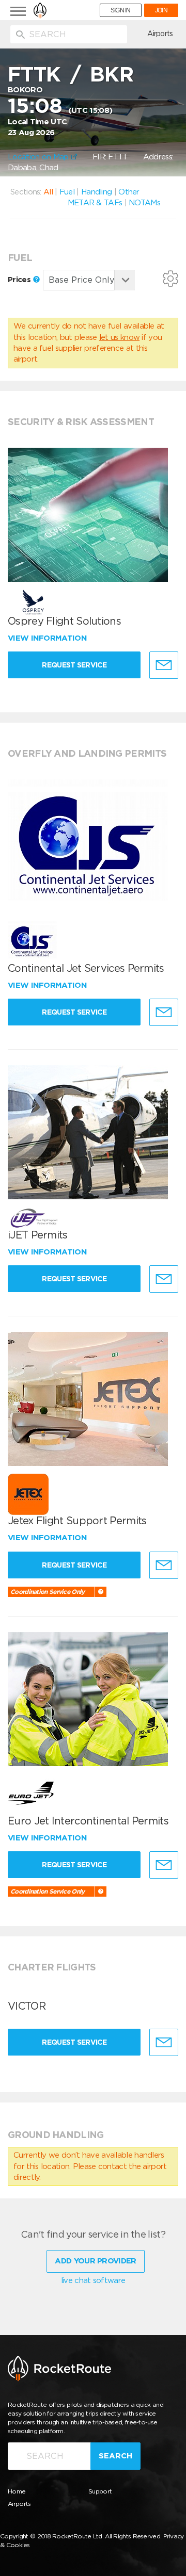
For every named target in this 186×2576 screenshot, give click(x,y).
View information (48, 638)
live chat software (93, 2280)
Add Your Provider (95, 2261)
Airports (160, 34)
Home (17, 2491)
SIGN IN (121, 10)
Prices (20, 280)
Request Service (74, 665)
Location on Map (39, 157)
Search (115, 2456)
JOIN (161, 10)
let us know (119, 337)
